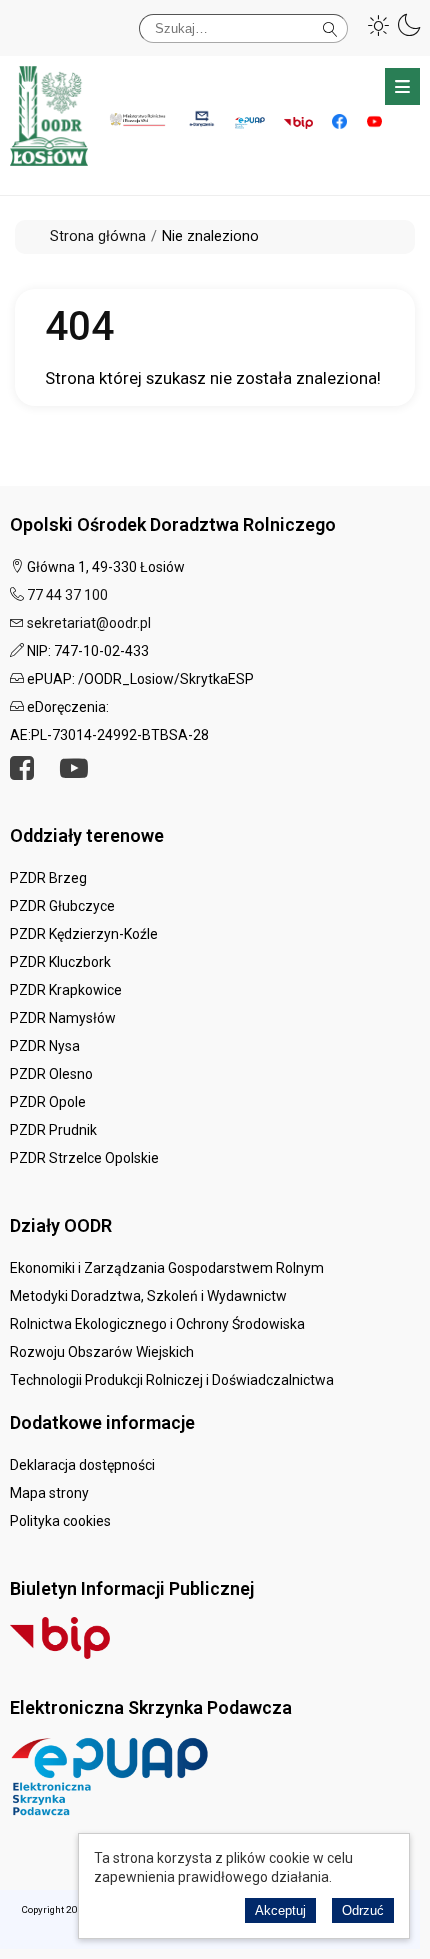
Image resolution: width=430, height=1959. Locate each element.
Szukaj (330, 25)
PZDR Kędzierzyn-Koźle (84, 934)
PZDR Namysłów (63, 1018)
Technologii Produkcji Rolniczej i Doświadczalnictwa (172, 1380)
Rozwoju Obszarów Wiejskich (102, 1352)
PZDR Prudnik (53, 1130)
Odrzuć (363, 1910)
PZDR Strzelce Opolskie (84, 1158)
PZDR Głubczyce (62, 906)
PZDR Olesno (51, 1074)
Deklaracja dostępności (82, 1465)
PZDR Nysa (45, 1046)
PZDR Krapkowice (66, 990)
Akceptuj (280, 1910)
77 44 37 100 (67, 595)
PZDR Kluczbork (60, 962)
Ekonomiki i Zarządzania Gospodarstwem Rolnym (167, 1268)
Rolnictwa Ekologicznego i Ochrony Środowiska (157, 1324)
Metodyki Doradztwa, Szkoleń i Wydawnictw (148, 1296)
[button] (379, 25)
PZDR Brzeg (48, 878)
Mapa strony (49, 1493)
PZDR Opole (48, 1102)
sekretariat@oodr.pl (89, 623)
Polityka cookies (60, 1521)
